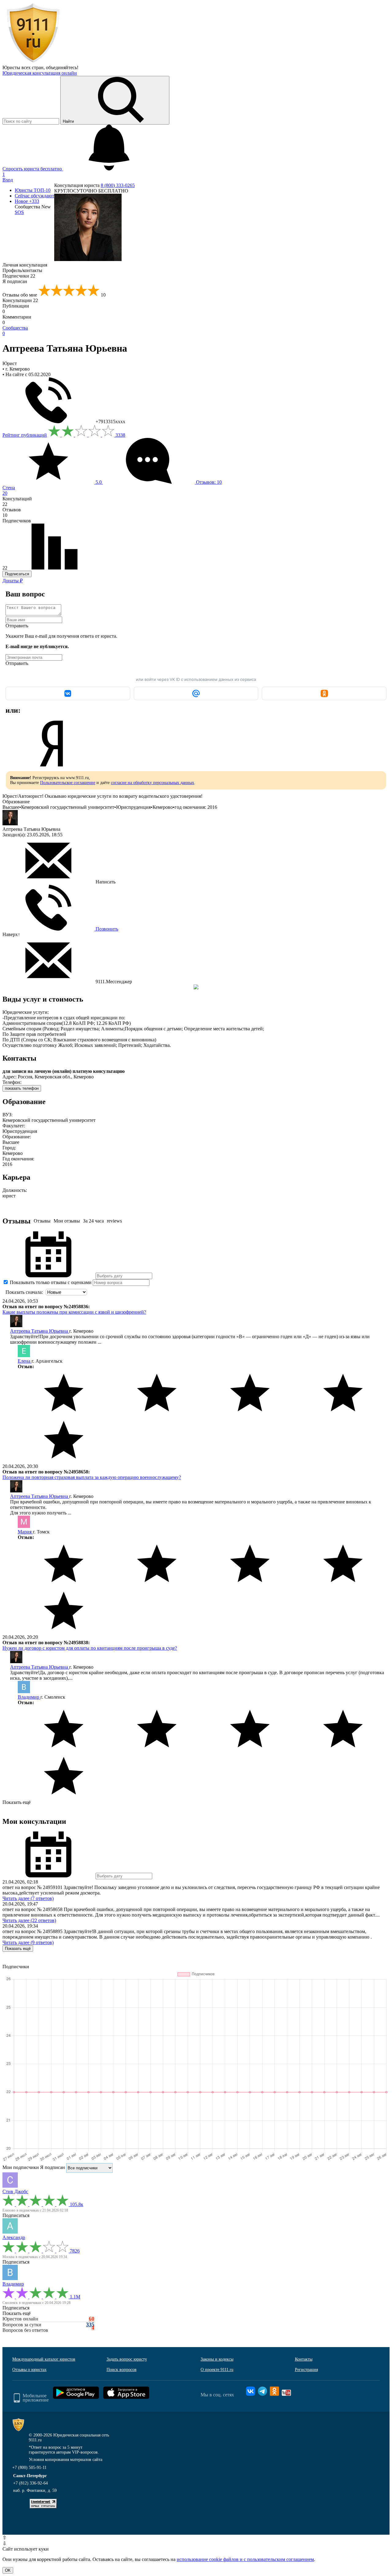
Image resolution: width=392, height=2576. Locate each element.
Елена (25, 1361)
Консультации (20, 300)
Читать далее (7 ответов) (28, 1898)
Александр (14, 2237)
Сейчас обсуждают (34, 196)
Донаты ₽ (13, 581)
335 (90, 2325)
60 (92, 2319)
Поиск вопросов (122, 2370)
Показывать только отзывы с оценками (50, 1282)
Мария (25, 1532)
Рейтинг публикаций (25, 435)
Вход (8, 180)
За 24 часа (93, 1221)
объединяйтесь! (62, 67)
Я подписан (15, 281)
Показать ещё (17, 1802)
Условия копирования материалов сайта (66, 2460)
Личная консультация (25, 265)
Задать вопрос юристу (127, 2359)
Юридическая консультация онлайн (40, 73)
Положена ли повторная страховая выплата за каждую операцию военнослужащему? (92, 1477)
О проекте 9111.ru (217, 2370)
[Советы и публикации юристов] (33, 62)
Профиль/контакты (22, 270)
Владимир (29, 1697)
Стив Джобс (15, 2191)
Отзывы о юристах (29, 2370)
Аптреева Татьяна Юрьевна (40, 1331)
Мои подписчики (21, 2167)
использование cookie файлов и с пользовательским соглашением (245, 2559)
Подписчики (19, 276)
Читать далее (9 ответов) (28, 1942)
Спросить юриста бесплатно (33, 169)
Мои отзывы (67, 1221)
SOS (19, 212)
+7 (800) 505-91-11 (29, 2468)
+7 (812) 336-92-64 (30, 2483)
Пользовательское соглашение (68, 783)
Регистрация (306, 2370)
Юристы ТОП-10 (33, 190)
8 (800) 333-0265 (118, 185)
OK (8, 2570)
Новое (27, 201)
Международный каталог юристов (44, 2359)
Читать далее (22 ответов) (29, 1920)
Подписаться (17, 574)
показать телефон (22, 1088)
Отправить (17, 626)
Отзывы (42, 1221)
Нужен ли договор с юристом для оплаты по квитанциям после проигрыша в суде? (90, 1648)
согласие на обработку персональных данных (153, 783)
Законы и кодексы (217, 2359)
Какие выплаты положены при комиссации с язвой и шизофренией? (74, 1312)
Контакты (304, 2359)
